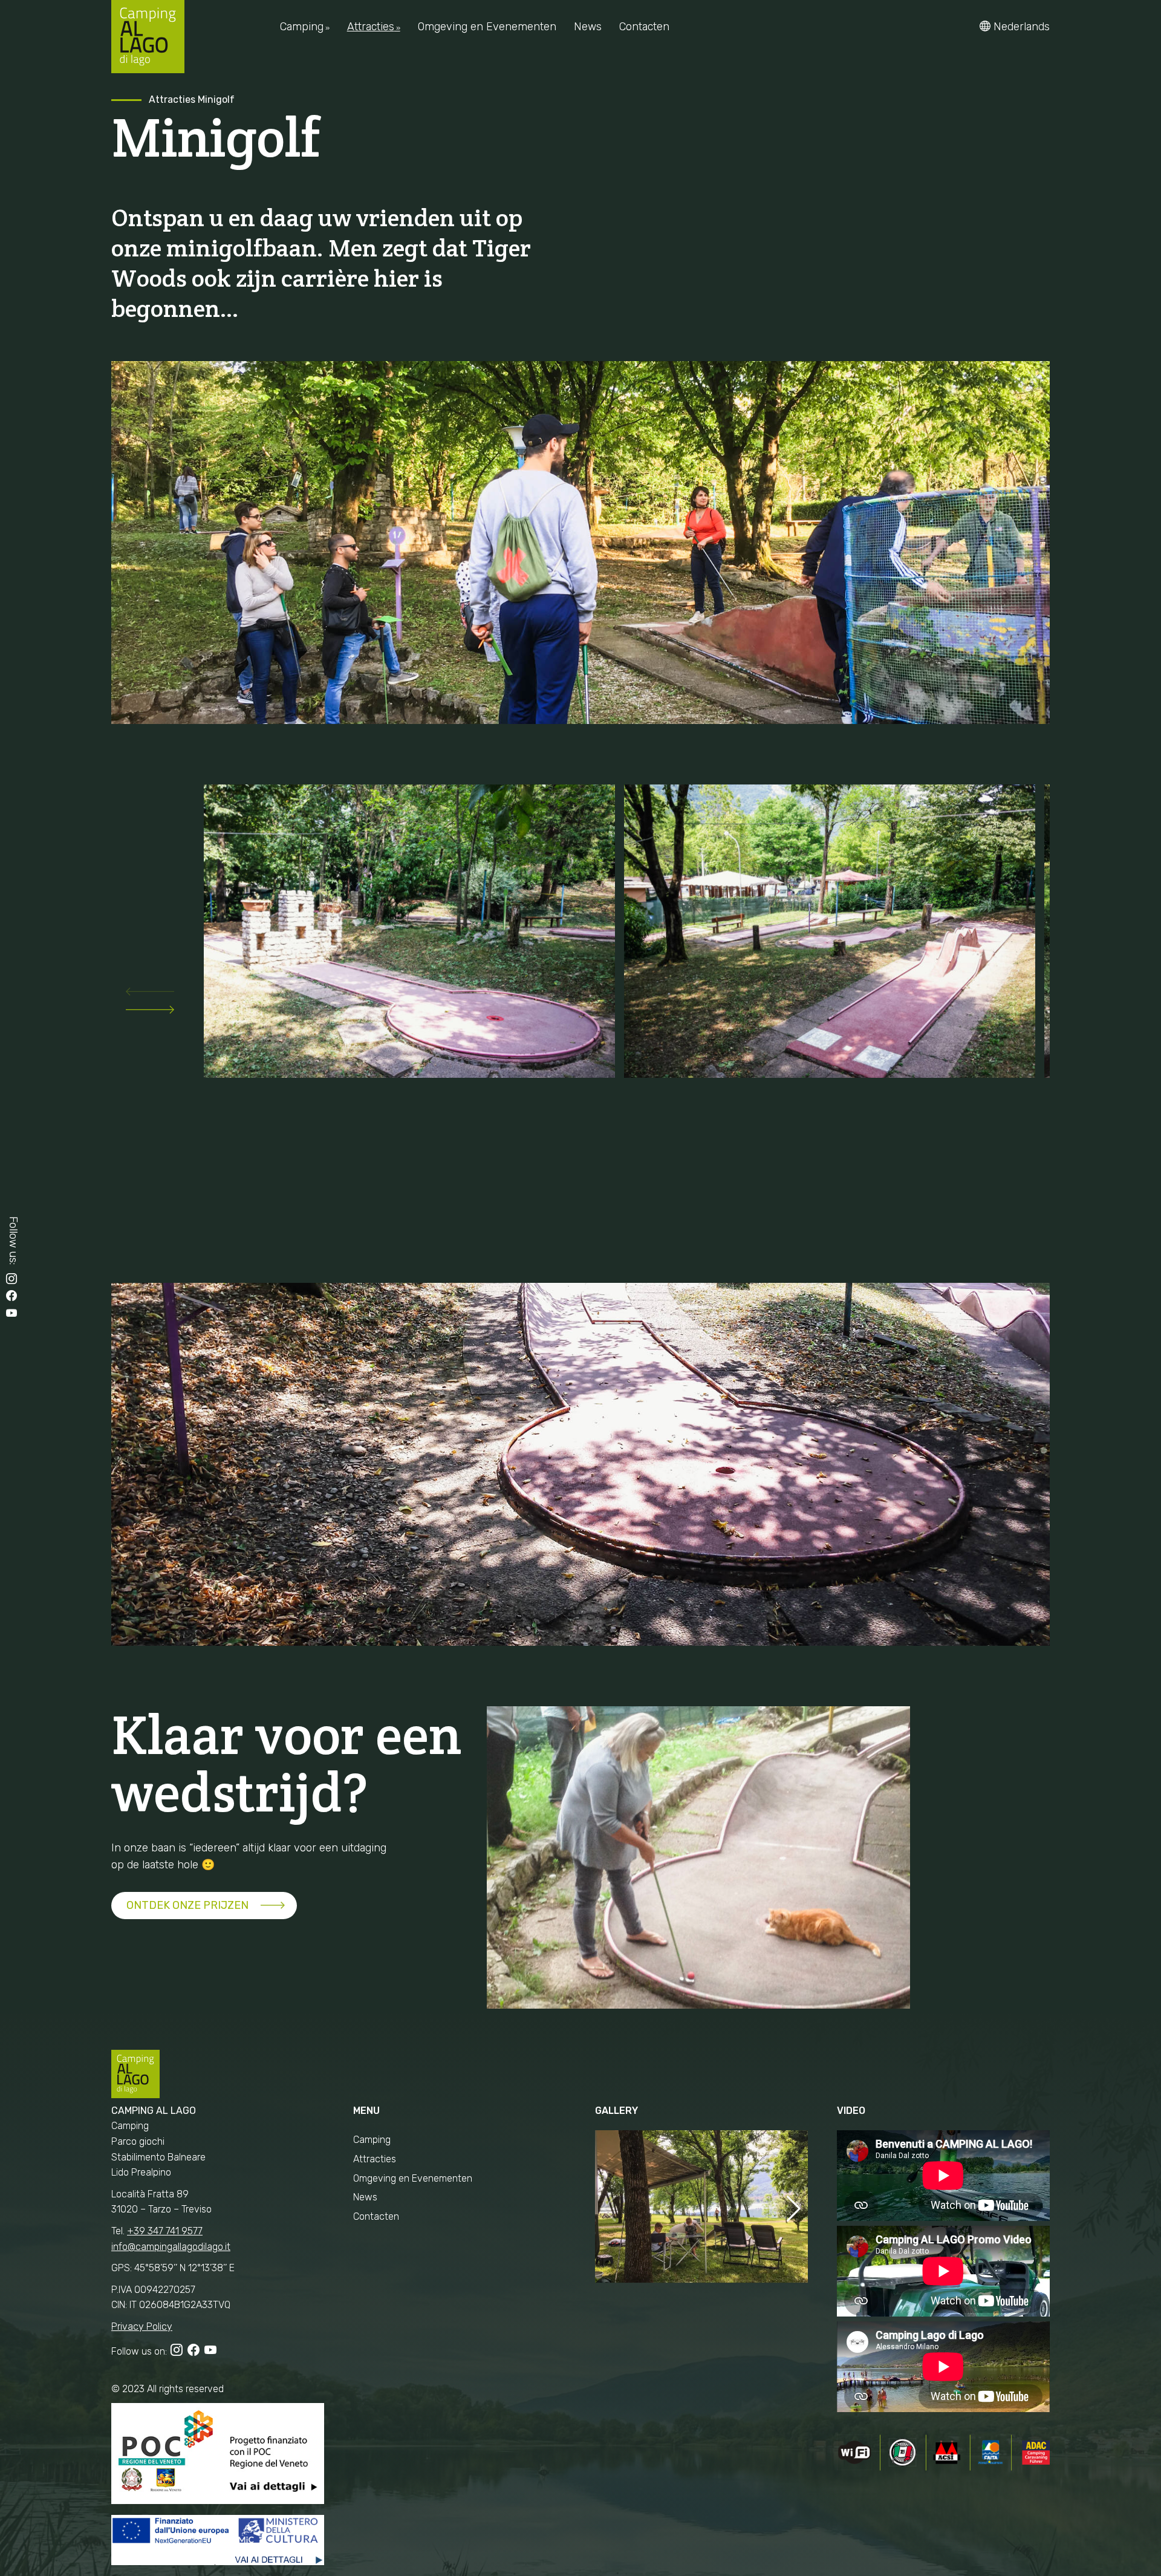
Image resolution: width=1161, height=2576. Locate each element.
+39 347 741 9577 (165, 2231)
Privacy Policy (142, 2327)
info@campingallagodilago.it (171, 2247)
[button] (150, 994)
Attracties (172, 99)
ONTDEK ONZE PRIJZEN (187, 1905)
